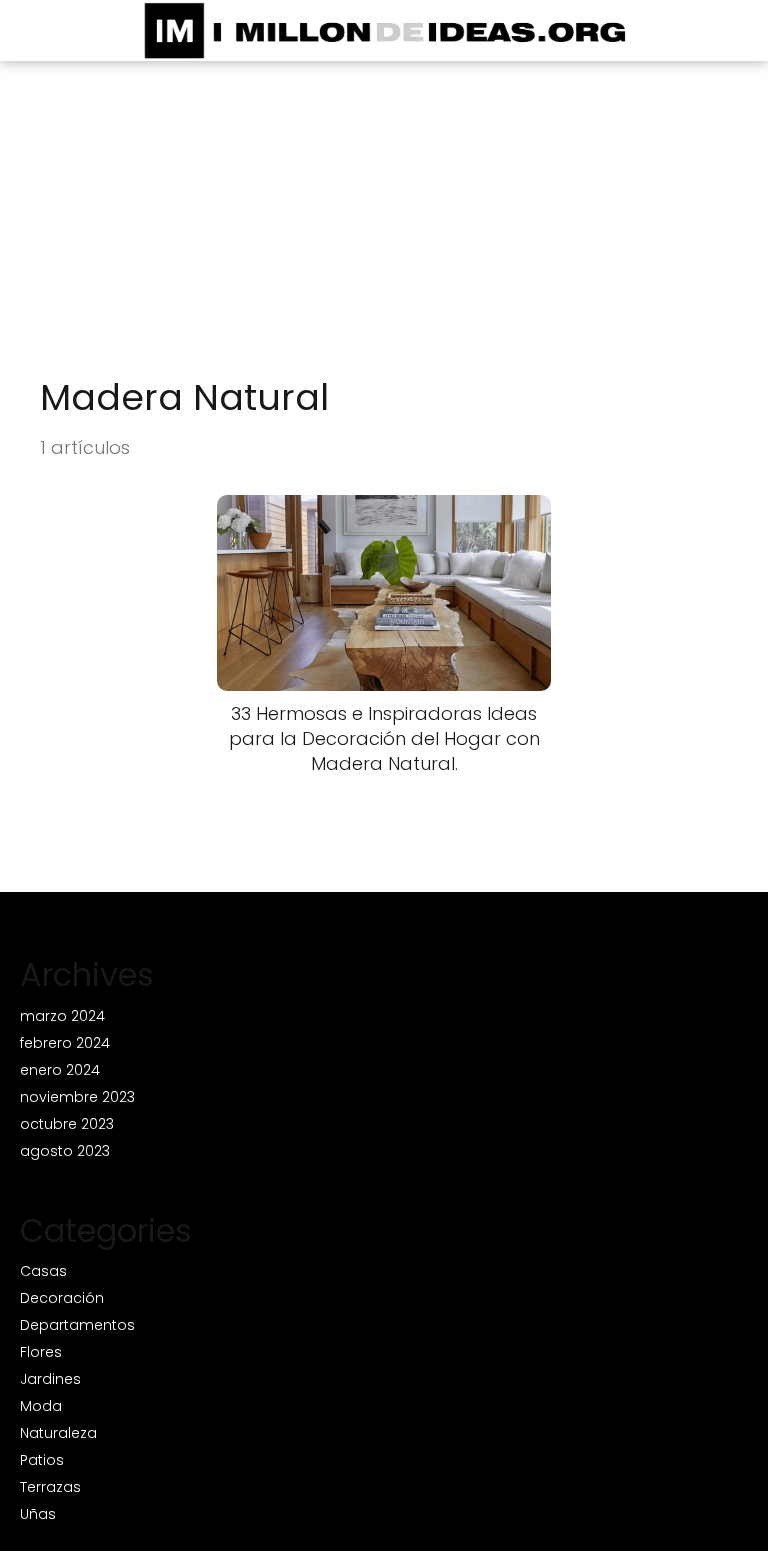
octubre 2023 (67, 1124)
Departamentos (77, 1325)
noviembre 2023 (77, 1097)
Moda (41, 1406)
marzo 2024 (62, 1016)
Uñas (38, 1514)
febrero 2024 (65, 1043)
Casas (43, 1271)
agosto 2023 (65, 1151)
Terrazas (50, 1487)
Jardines (50, 1379)
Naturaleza (58, 1433)
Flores (41, 1352)
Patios (42, 1460)
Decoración (62, 1298)
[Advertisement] (384, 225)
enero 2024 (60, 1070)
